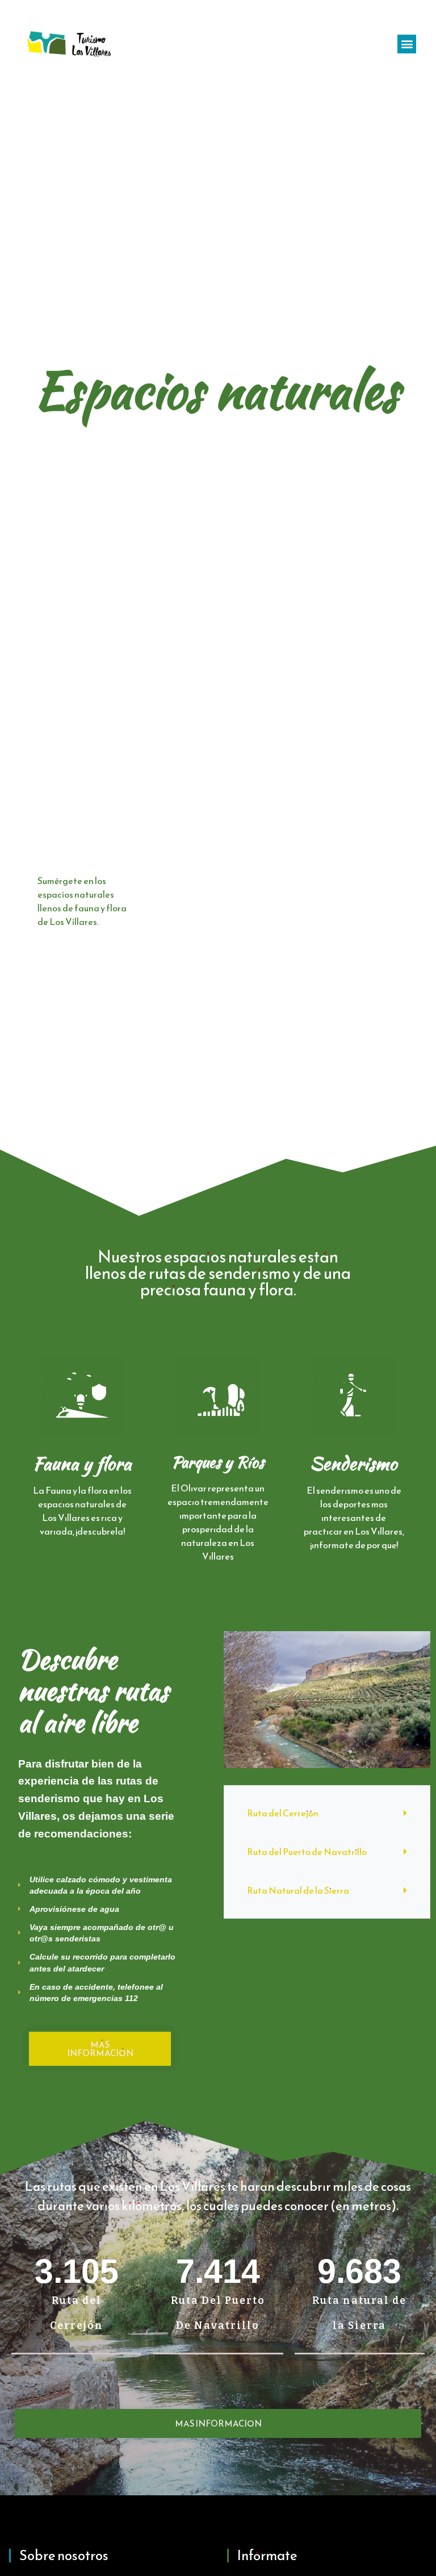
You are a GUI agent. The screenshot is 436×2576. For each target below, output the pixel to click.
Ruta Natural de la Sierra (298, 1890)
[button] (407, 44)
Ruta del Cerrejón (283, 1813)
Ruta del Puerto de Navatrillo (307, 1852)
